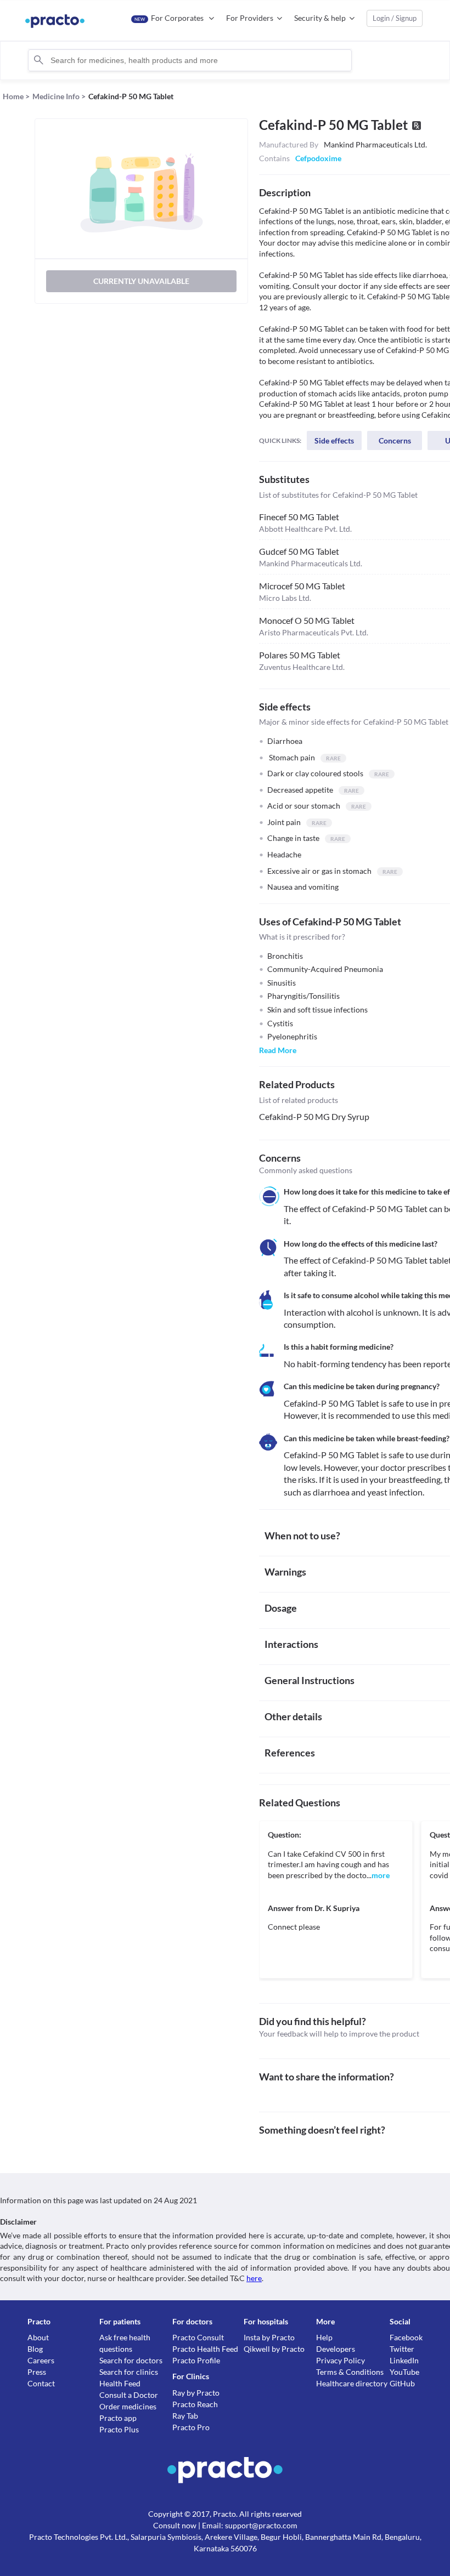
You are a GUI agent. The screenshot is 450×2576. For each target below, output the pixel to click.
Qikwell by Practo (274, 2349)
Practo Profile (196, 2360)
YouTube (404, 2372)
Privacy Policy (341, 2360)
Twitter (402, 2349)
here (254, 2278)
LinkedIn (404, 2360)
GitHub (402, 2383)
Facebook (406, 2337)
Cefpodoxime (318, 158)
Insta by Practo (269, 2337)
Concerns (395, 440)
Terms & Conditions (350, 2372)
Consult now (175, 2525)
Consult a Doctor (129, 2395)
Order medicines (128, 2406)
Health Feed (120, 2383)
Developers (336, 2349)
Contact (41, 2383)
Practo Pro (191, 2427)
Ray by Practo (196, 2393)
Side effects (334, 440)
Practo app (118, 2418)
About (38, 2337)
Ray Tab (185, 2416)
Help (324, 2337)
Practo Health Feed (205, 2349)
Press (37, 2372)
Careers (41, 2360)
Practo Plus (119, 2429)
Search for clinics (129, 2372)
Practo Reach (195, 2404)
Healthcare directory (352, 2383)
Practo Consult (198, 2337)
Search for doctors (131, 2360)
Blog (35, 2349)
